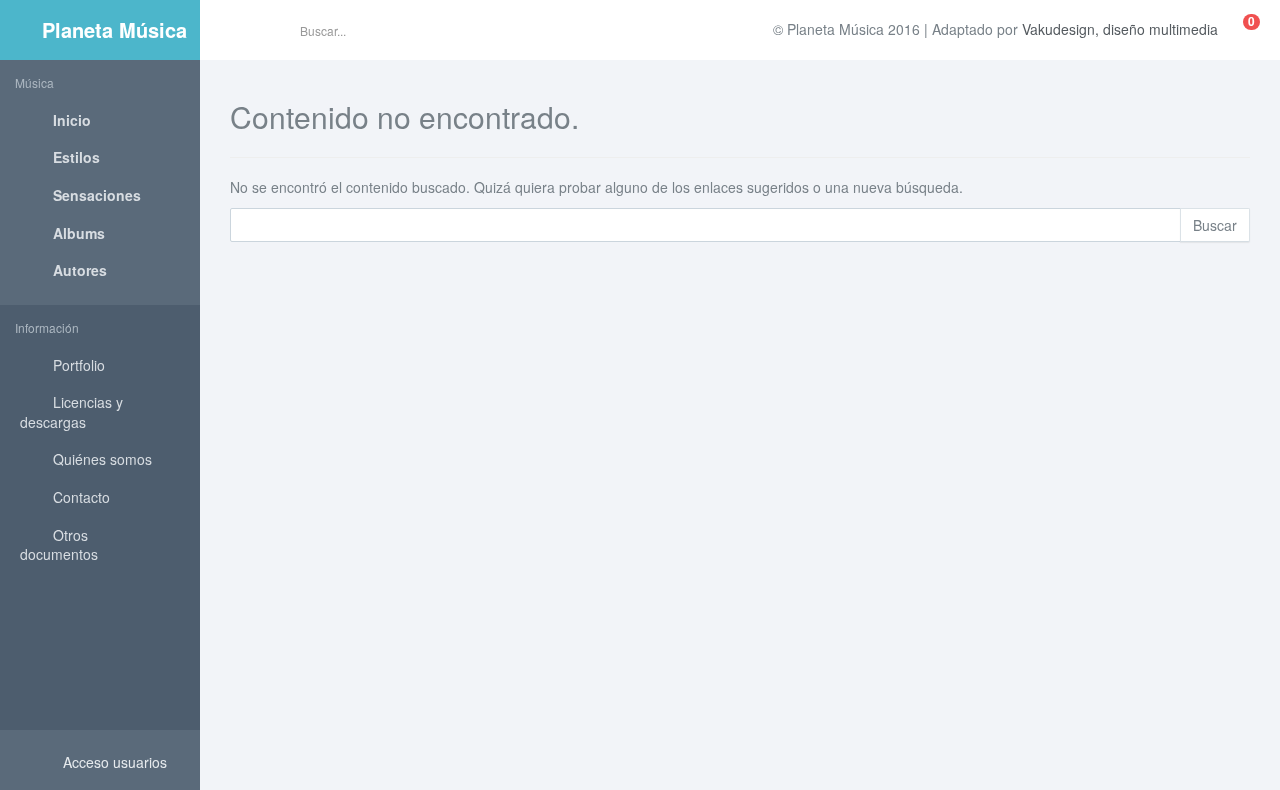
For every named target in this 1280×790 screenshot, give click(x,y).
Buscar (1215, 225)
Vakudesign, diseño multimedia (1120, 29)
